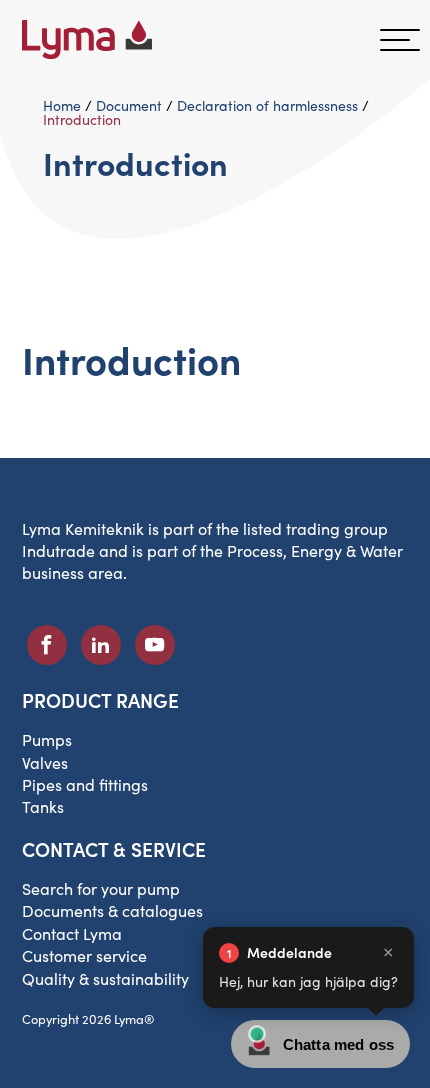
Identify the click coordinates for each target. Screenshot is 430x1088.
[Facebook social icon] (47, 645)
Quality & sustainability (105, 978)
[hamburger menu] (400, 40)
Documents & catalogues (112, 910)
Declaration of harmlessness (267, 105)
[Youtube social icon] (155, 645)
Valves (45, 762)
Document (129, 105)
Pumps (47, 739)
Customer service (84, 955)
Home (62, 105)
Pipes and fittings (85, 784)
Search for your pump (101, 888)
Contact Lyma (72, 933)
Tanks (43, 806)
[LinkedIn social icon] (101, 645)
